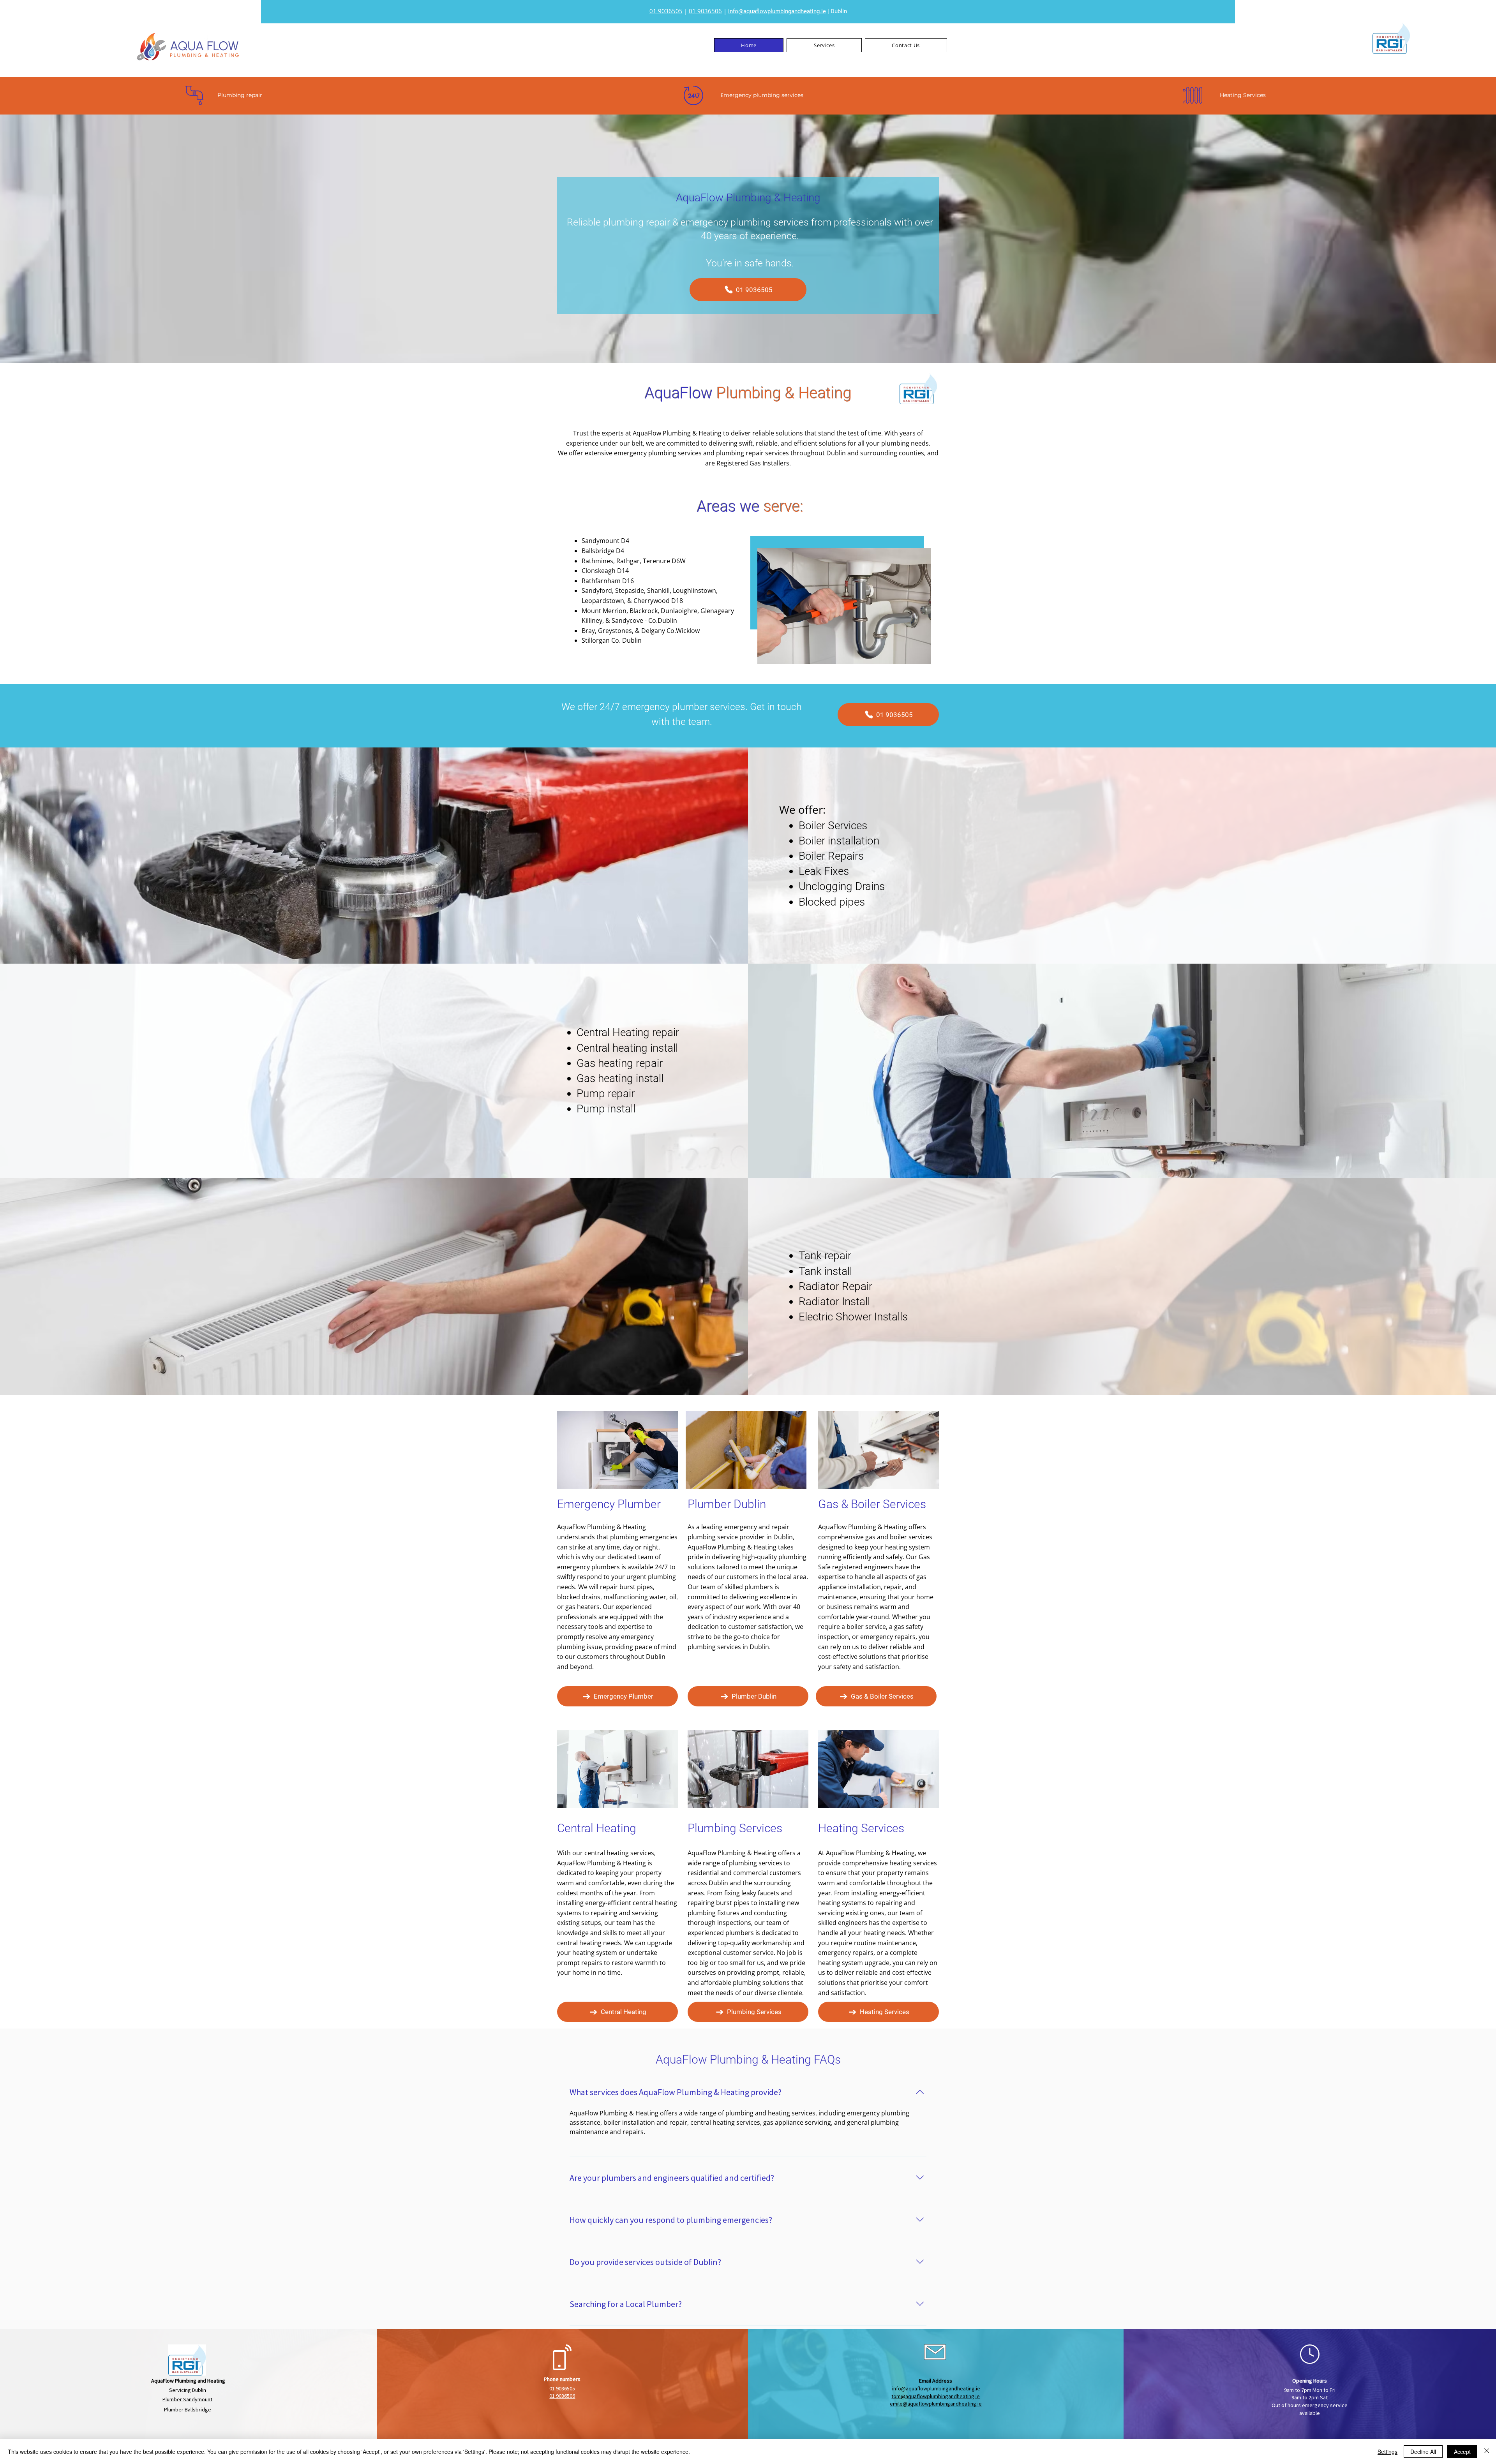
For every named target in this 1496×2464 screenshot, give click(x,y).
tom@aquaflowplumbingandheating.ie (936, 2396)
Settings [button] (1388, 2452)
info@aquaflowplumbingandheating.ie (777, 11)
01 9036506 (705, 11)
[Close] (1487, 2452)
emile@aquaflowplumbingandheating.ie (936, 2404)
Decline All (1423, 2452)
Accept (1462, 2452)
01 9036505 (666, 11)
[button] (824, 45)
